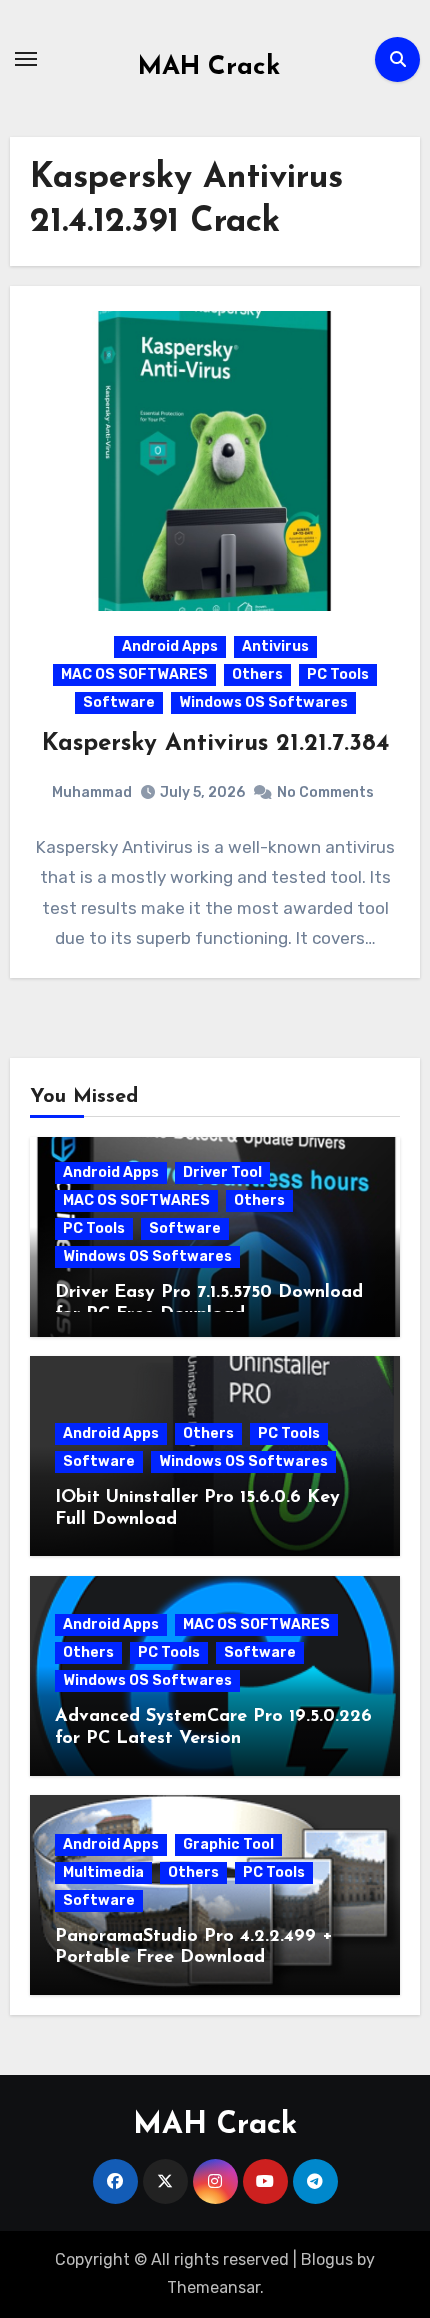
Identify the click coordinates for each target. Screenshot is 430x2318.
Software (119, 702)
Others (257, 674)
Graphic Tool (228, 1844)
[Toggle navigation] (26, 59)
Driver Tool (222, 1172)
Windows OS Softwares (263, 702)
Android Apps (170, 646)
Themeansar (213, 2287)
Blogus (327, 2259)
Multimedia (103, 1872)
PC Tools (338, 674)
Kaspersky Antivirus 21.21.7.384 (215, 744)
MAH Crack (209, 67)
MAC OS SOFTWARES (134, 674)
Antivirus (275, 646)
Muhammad (92, 792)
